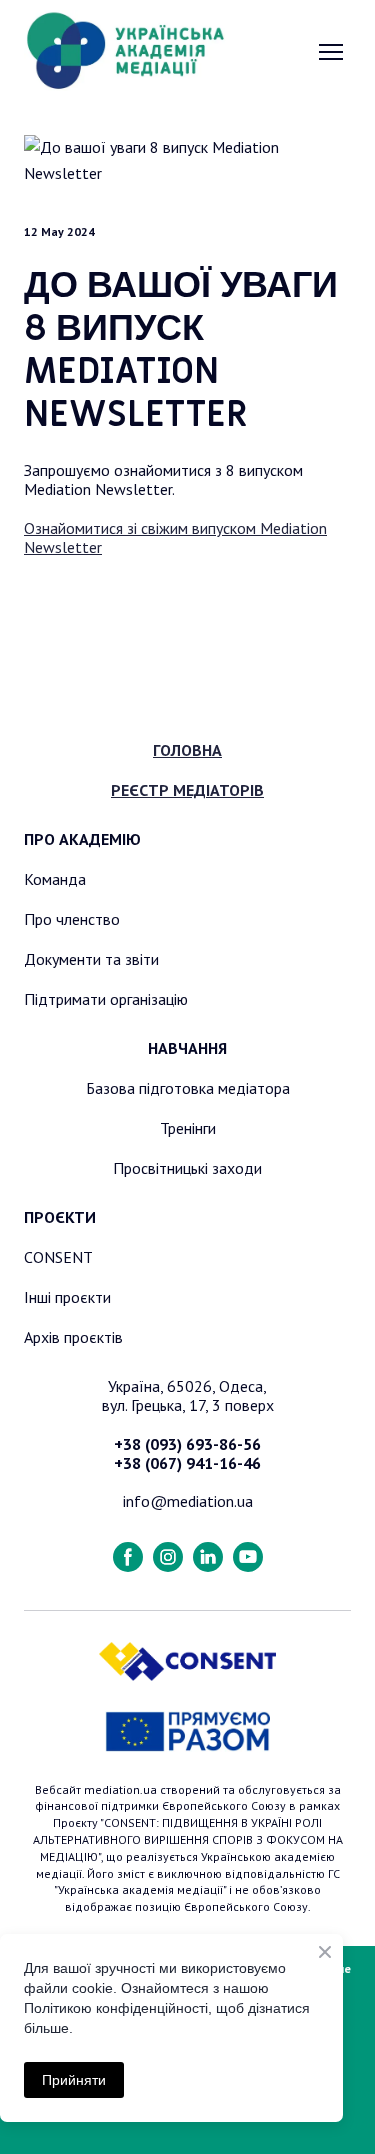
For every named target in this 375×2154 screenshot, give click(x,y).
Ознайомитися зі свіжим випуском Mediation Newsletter (175, 537)
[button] (128, 1557)
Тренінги (188, 1128)
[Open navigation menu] (331, 52)
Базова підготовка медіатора (188, 1088)
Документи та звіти (91, 959)
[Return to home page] (126, 51)
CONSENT (58, 1257)
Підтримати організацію (106, 999)
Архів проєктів (73, 1337)
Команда (55, 879)
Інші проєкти (67, 1297)
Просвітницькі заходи (187, 1168)
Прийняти (74, 2080)
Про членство (72, 919)
